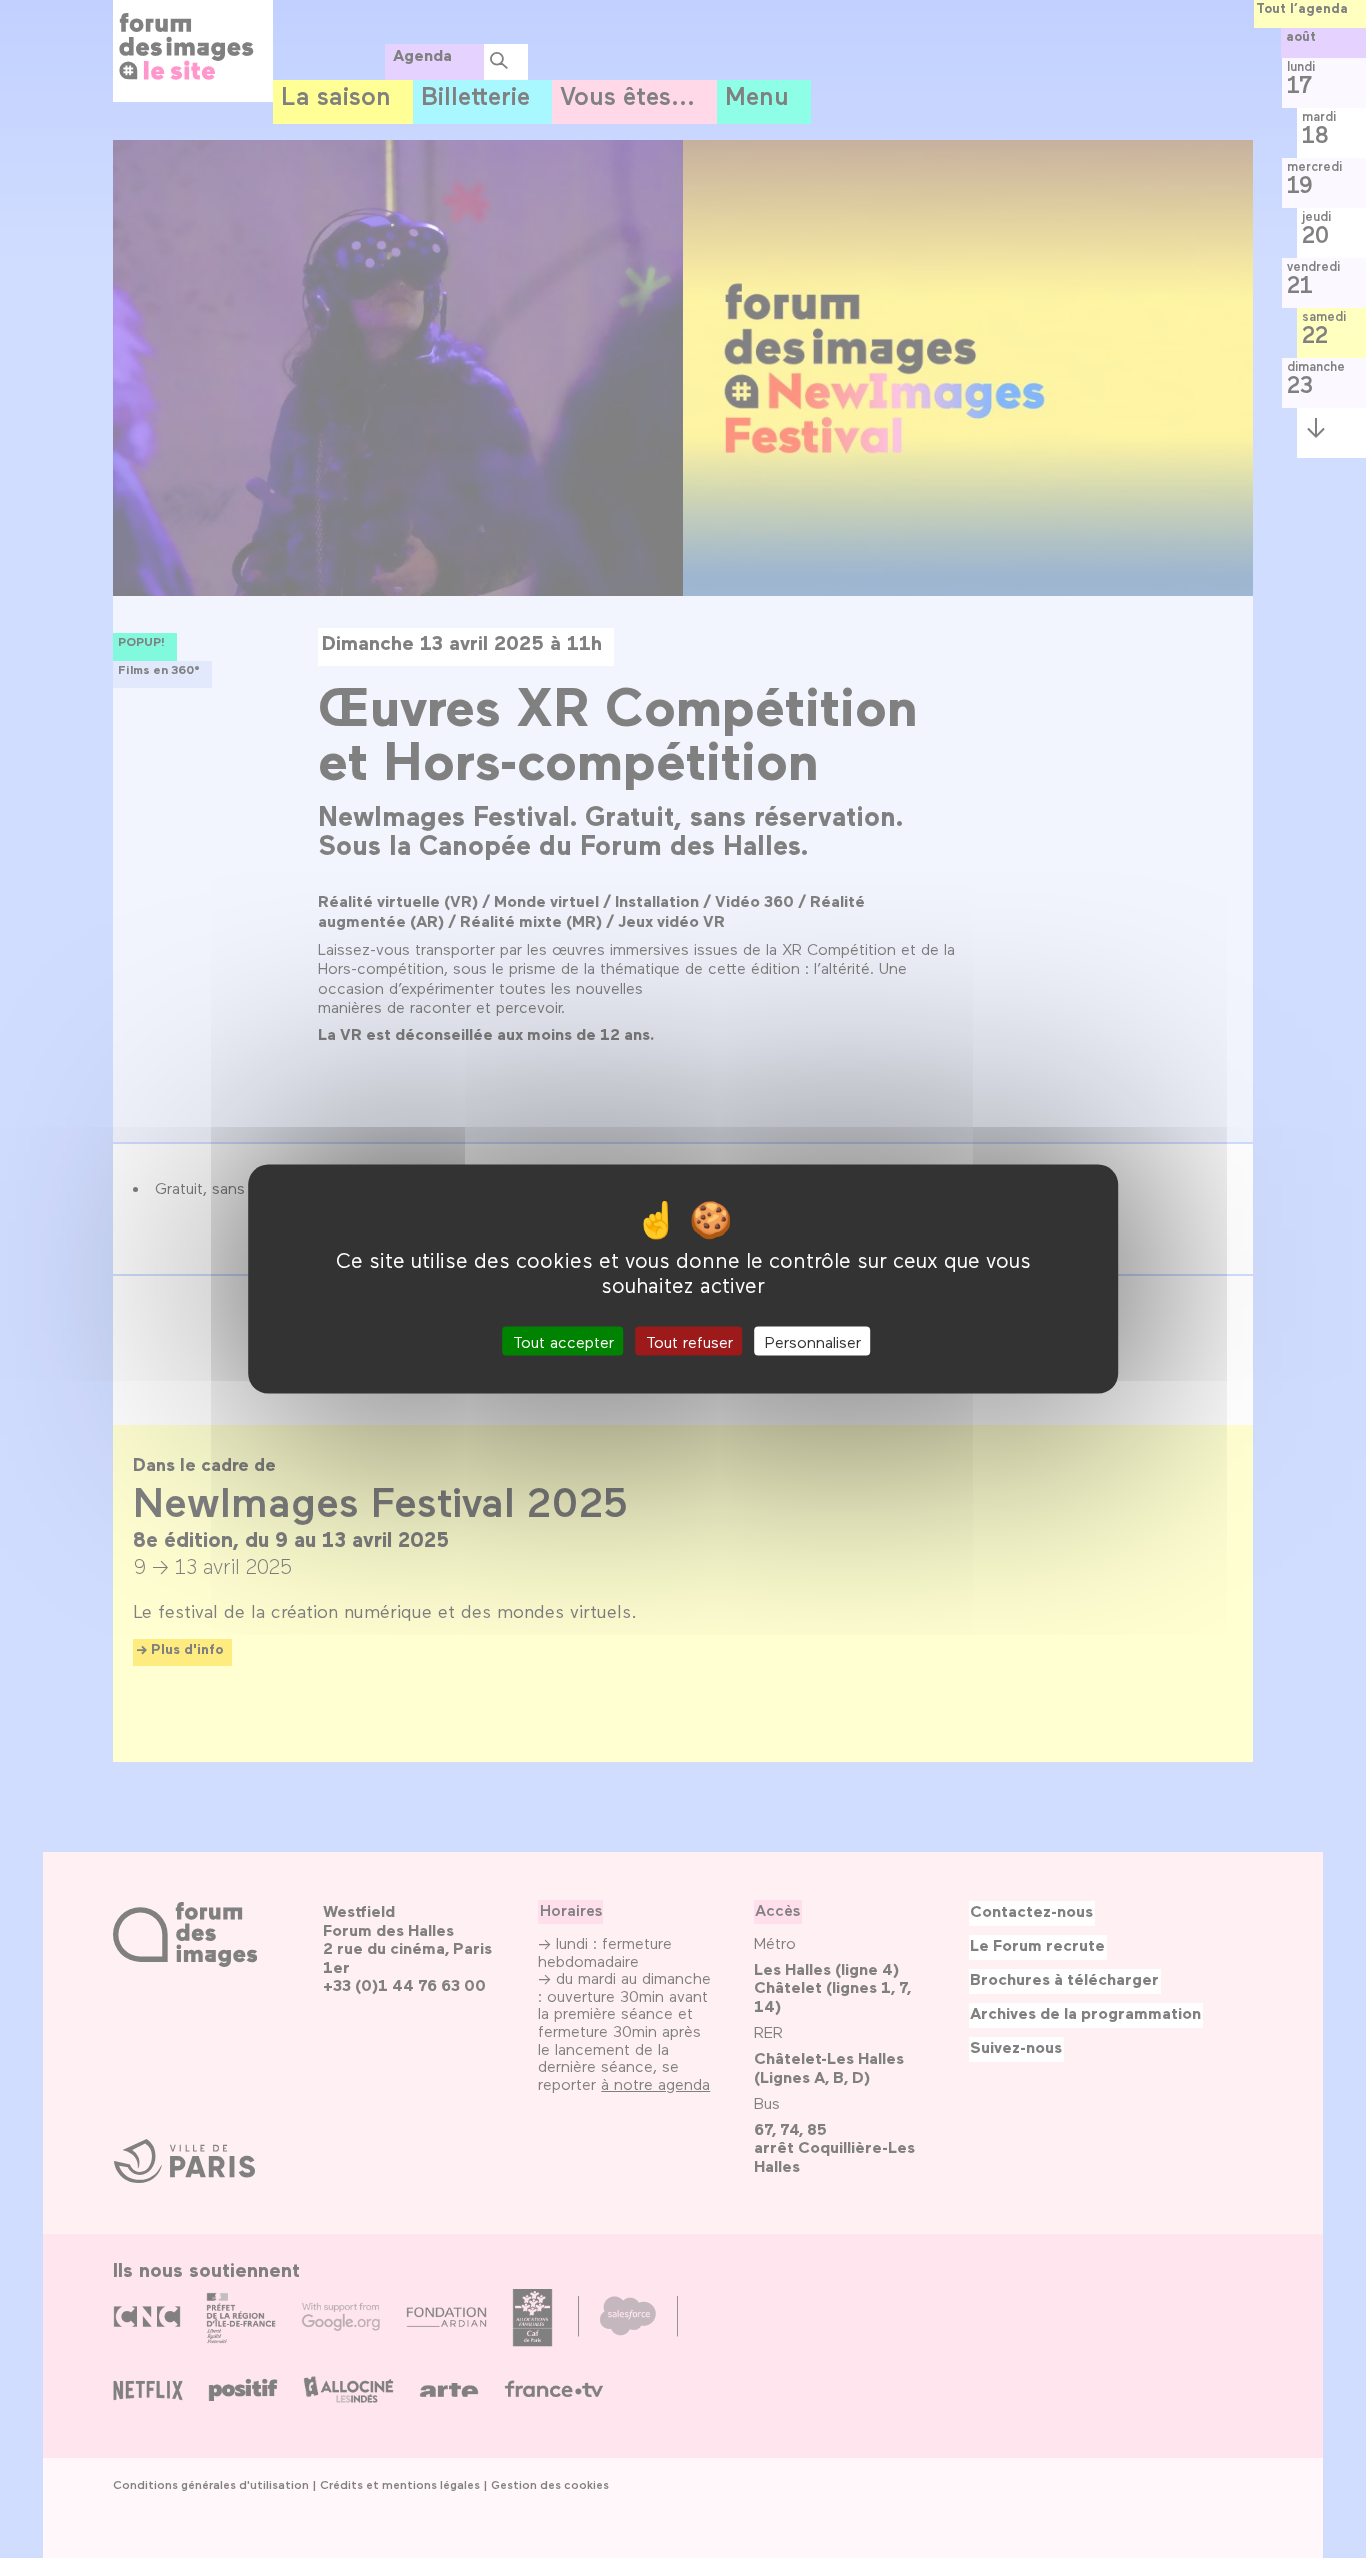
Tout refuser (689, 1340)
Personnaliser (813, 1340)
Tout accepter (563, 1340)
